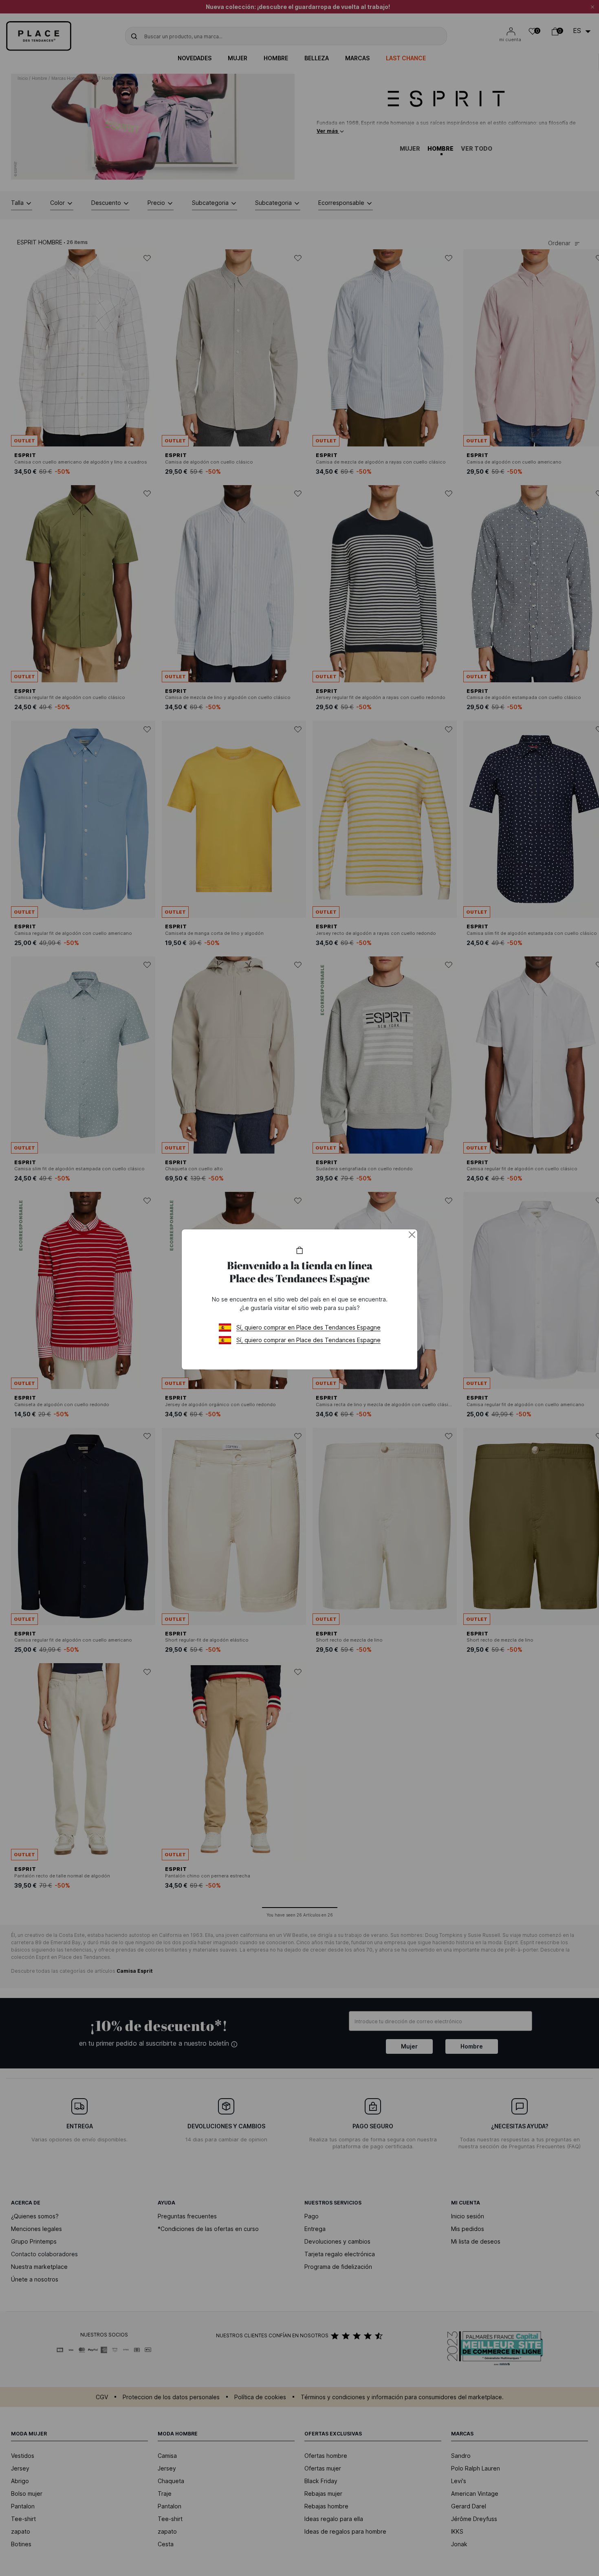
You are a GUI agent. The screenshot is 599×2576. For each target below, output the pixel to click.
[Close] (412, 1235)
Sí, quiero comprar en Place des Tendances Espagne (308, 1327)
